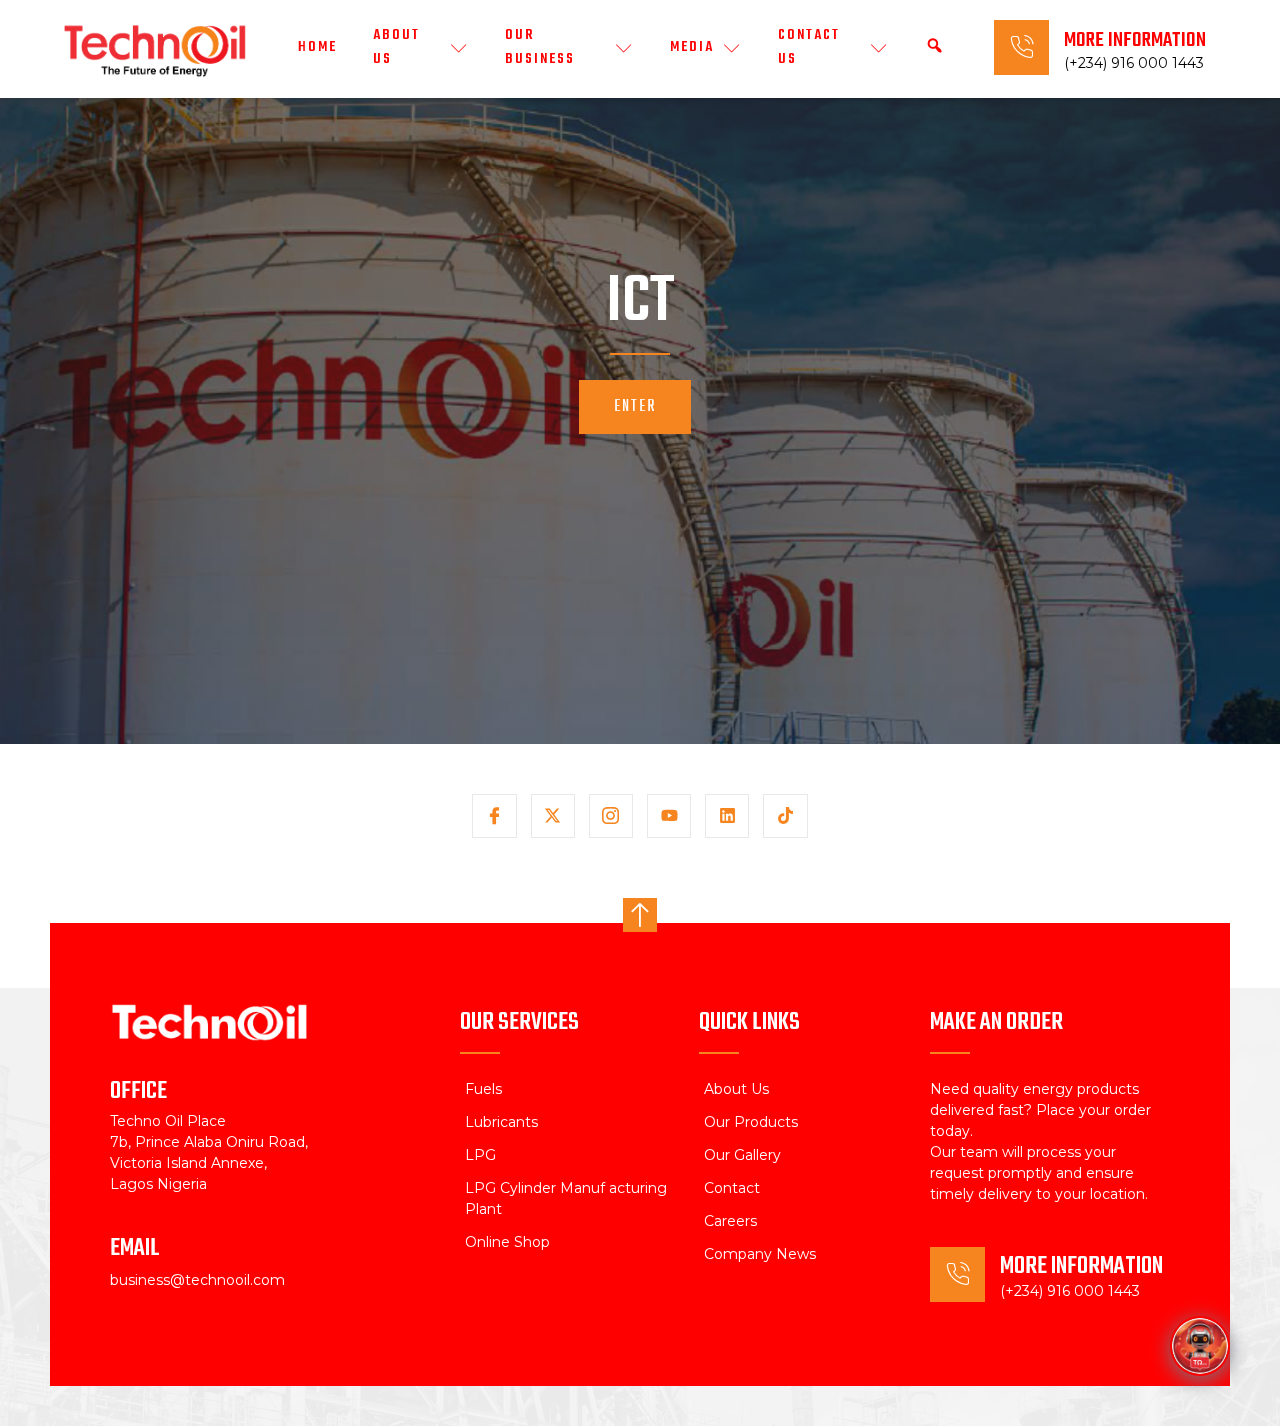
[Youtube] (669, 816)
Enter (635, 407)
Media (692, 47)
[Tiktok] (785, 816)
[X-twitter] (553, 816)
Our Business (540, 47)
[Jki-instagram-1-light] (611, 816)
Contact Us (809, 47)
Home (317, 47)
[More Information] (1021, 47)
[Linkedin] (727, 816)
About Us (396, 47)
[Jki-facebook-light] (494, 816)
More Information (1135, 40)
